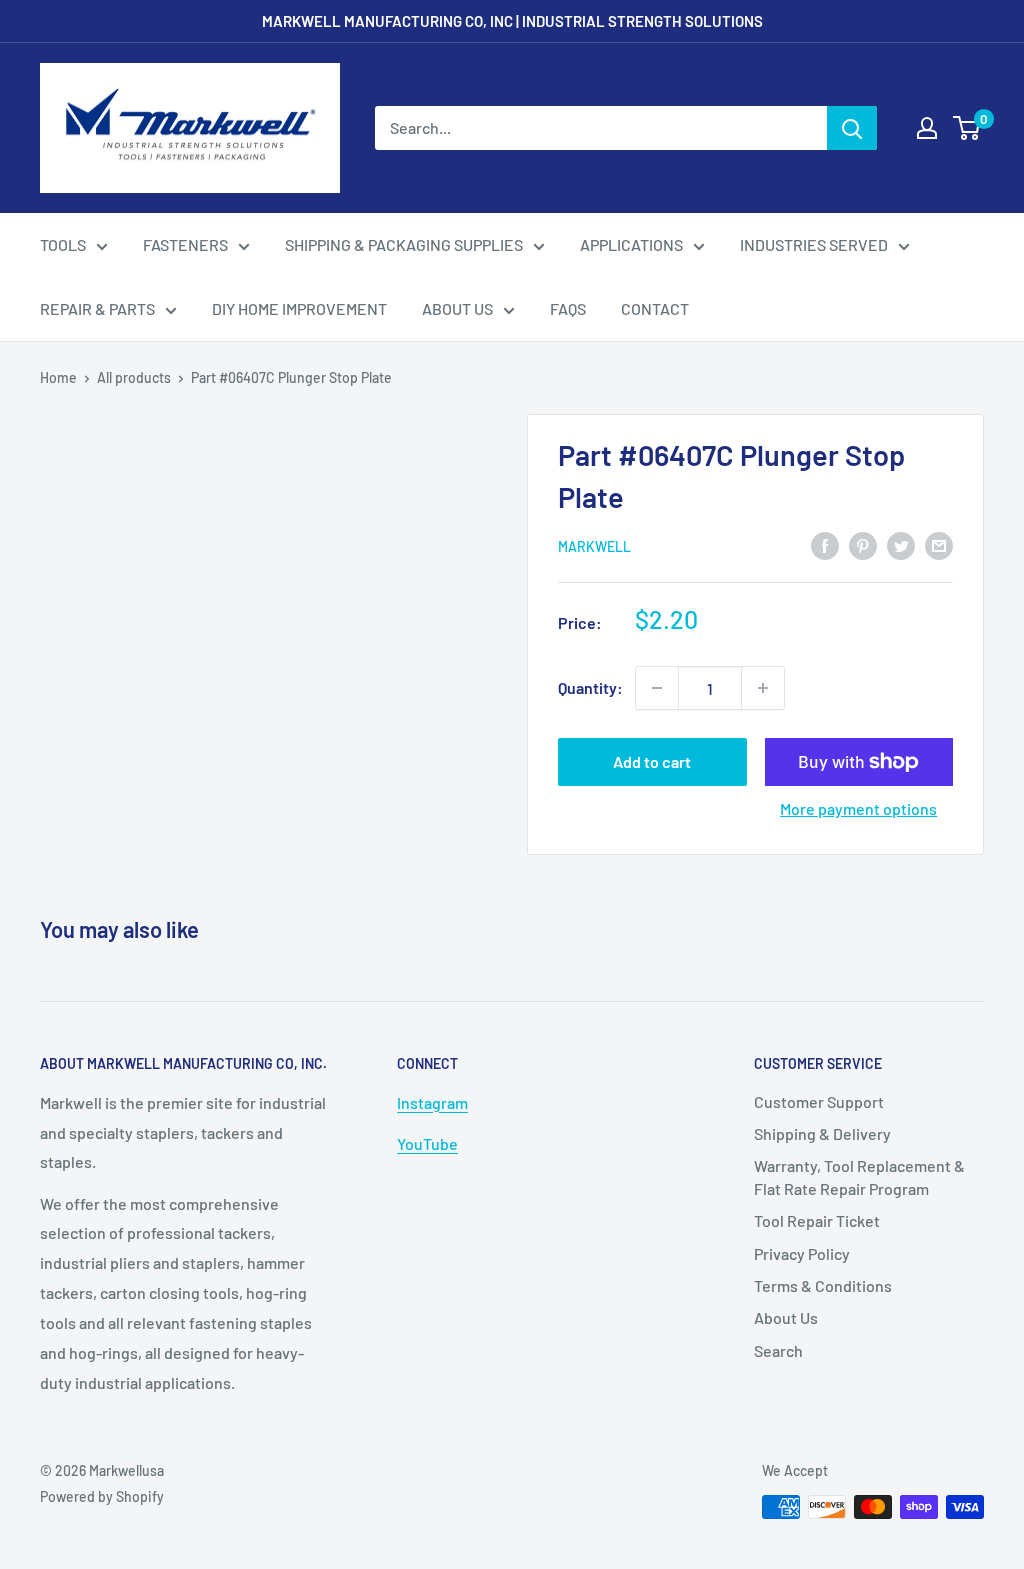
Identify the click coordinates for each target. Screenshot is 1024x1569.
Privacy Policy (802, 1253)
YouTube (427, 1143)
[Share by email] (939, 544)
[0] (967, 128)
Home (58, 377)
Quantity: (590, 687)
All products (134, 377)
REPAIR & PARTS (97, 308)
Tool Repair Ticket (817, 1220)
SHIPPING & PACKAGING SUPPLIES (404, 244)
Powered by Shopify (102, 1496)
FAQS (568, 308)
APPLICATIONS (631, 244)
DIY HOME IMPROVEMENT (299, 308)
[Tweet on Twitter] (901, 544)
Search (778, 1350)
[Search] (852, 128)
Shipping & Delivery (822, 1133)
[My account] (927, 128)
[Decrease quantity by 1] (657, 688)
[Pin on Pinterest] (863, 544)
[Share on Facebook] (825, 544)
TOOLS (63, 244)
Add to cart (652, 761)
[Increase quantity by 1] (763, 688)
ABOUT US (457, 308)
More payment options (858, 808)
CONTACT (655, 308)
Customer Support (819, 1101)
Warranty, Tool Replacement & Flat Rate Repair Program (859, 1176)
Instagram (432, 1102)
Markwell (594, 546)
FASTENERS (185, 244)
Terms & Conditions (823, 1285)
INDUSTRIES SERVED (814, 244)
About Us (786, 1317)
